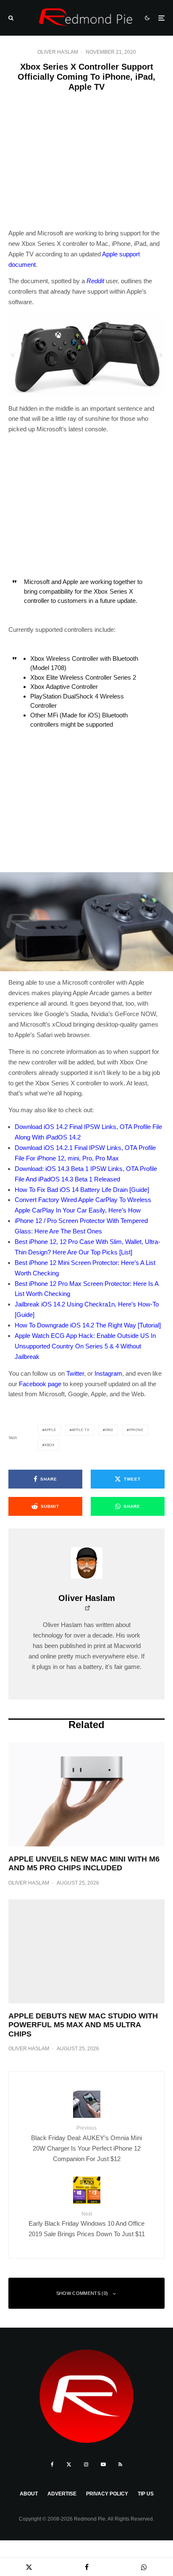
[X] (69, 2464)
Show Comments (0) (82, 2293)
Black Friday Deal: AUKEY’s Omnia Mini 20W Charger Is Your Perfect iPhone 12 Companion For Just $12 (86, 2143)
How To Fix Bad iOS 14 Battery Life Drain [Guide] (82, 1190)
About (29, 2494)
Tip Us (146, 2494)
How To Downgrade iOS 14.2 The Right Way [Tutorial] (88, 1325)
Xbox (50, 1445)
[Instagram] (86, 2464)
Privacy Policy (107, 2494)
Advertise (62, 2494)
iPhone (136, 1430)
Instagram (108, 1373)
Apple (50, 1430)
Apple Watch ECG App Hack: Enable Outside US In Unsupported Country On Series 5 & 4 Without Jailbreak (85, 1346)
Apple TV (81, 1430)
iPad (109, 1430)
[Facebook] (52, 2464)
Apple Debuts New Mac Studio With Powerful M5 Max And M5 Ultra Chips (83, 2025)
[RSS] (120, 2464)
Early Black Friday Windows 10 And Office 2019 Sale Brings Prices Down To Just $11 (87, 2224)
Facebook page (40, 1384)
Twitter (75, 1373)
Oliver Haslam (58, 52)
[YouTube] (103, 2464)
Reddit (95, 281)
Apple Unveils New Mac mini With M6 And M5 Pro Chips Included (84, 1864)
